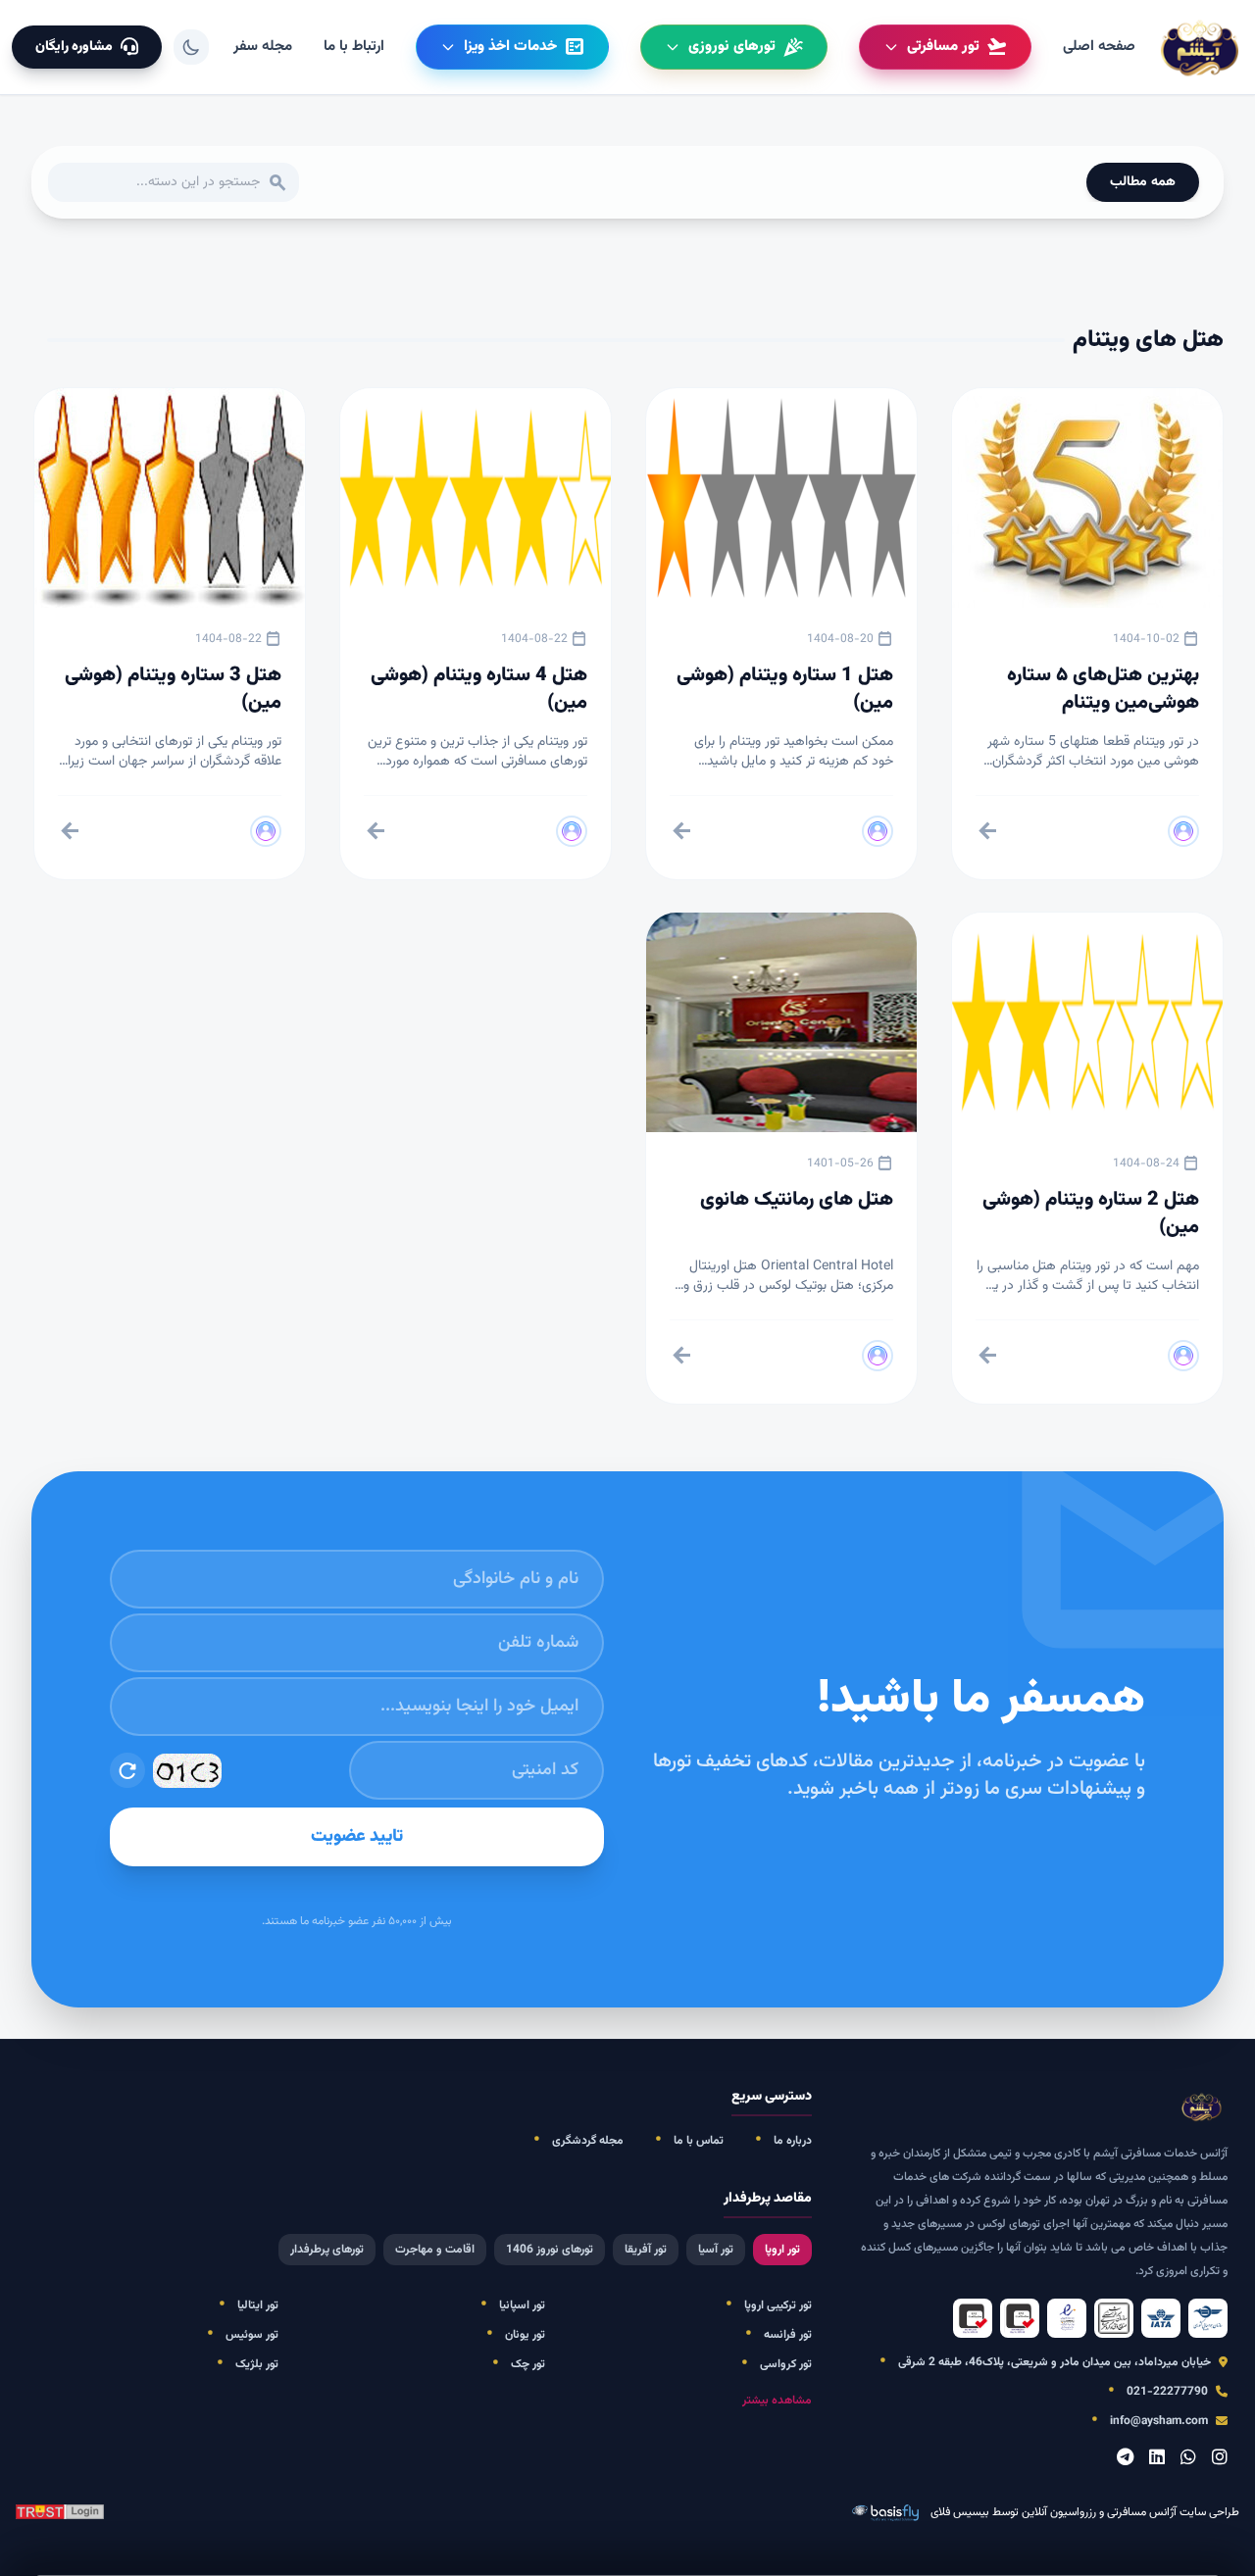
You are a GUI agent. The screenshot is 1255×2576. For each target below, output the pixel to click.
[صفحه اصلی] (1202, 47)
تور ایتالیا (258, 2305)
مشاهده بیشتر (777, 2401)
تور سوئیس (252, 2335)
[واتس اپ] (1188, 2459)
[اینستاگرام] (1220, 2459)
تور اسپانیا (522, 2305)
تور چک (528, 2364)
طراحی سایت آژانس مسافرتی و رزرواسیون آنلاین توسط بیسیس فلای (1085, 2513)
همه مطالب (1143, 182)
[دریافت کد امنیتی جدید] (127, 1770)
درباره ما (793, 2141)
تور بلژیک (257, 2364)
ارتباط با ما (354, 47)
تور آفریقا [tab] (646, 2250)
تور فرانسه (788, 2335)
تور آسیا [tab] (716, 2250)
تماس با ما (699, 2141)
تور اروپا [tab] (782, 2250)
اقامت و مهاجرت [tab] (435, 2250)
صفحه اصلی (1099, 47)
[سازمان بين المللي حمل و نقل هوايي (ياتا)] (1161, 2318)
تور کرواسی (786, 2364)
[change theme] (191, 47)
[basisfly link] (60, 2513)
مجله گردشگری (588, 2141)
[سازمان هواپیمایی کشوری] (1208, 2318)
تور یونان (525, 2335)
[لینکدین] (1157, 2459)
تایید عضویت (357, 1837)
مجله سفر (263, 47)
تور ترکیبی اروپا (778, 2305)
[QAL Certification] (1020, 2318)
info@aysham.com (1159, 2421)
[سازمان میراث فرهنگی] (1114, 2318)
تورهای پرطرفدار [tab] (327, 2250)
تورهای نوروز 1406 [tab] (550, 2250)
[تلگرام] (1125, 2459)
